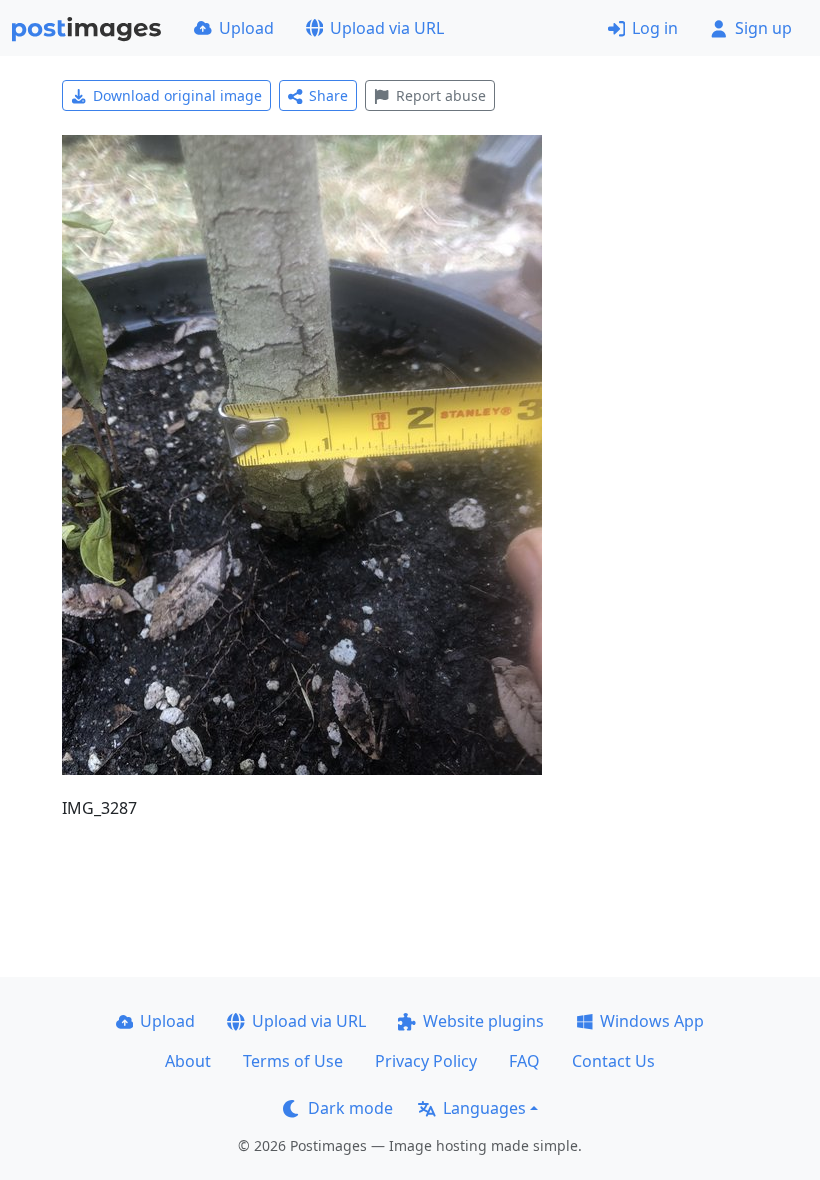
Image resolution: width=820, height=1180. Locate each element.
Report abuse (441, 95)
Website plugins (483, 1021)
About (188, 1061)
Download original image (177, 95)
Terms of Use (293, 1061)
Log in (655, 28)
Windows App (652, 1021)
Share (328, 95)
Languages (484, 1108)
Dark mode (350, 1108)
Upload (246, 28)
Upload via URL (387, 28)
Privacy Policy (426, 1061)
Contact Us (613, 1061)
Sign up (763, 28)
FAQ (524, 1061)
